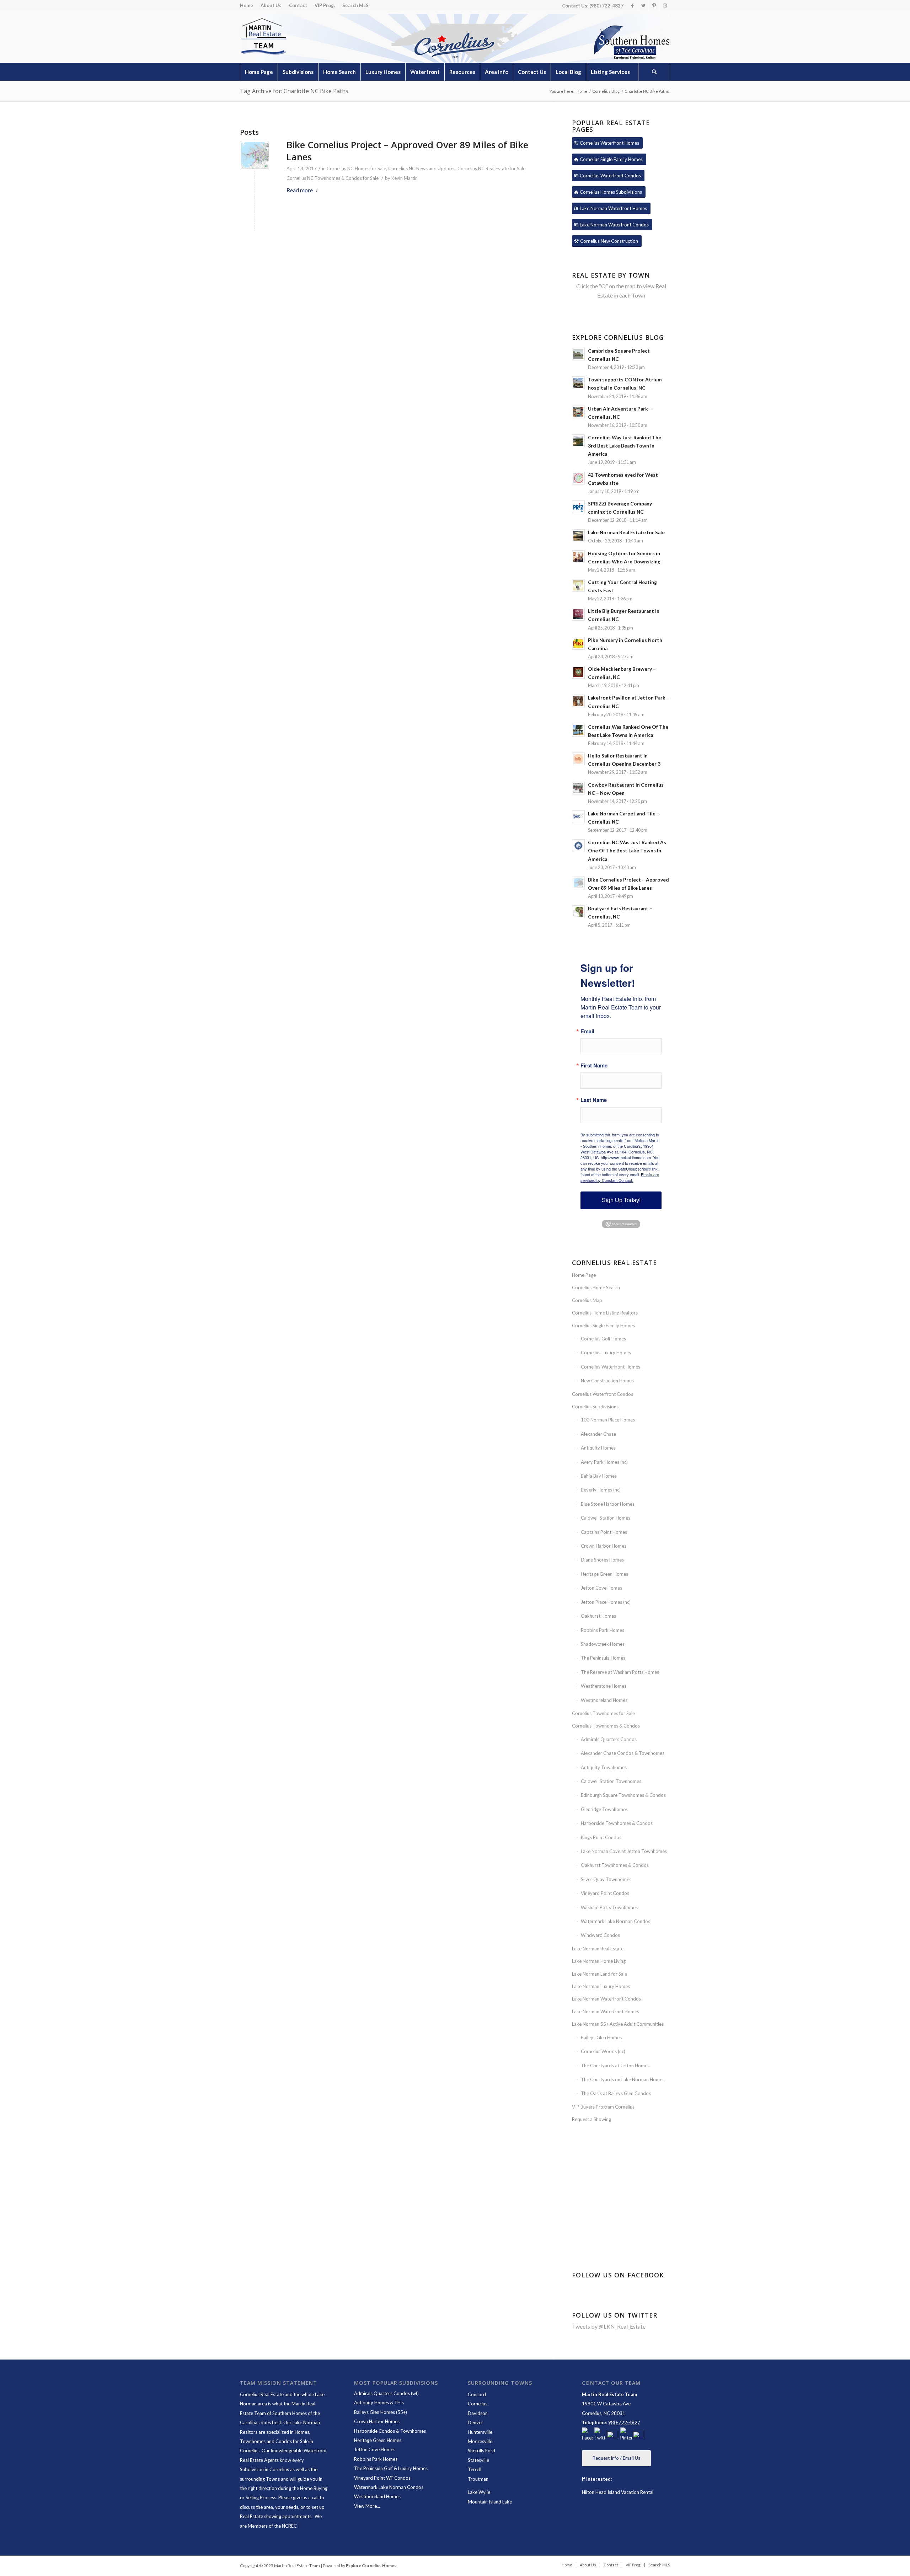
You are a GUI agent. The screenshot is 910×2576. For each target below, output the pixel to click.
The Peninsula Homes (603, 1658)
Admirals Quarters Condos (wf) (386, 2393)
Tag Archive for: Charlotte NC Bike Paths (294, 91)
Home (247, 5)
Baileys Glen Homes (601, 2037)
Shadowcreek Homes (603, 1644)
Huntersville (480, 2432)
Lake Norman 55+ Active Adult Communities (618, 2024)
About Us (271, 5)
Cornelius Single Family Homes (603, 1326)
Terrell (475, 2469)
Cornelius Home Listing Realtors (605, 1313)
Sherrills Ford (481, 2451)
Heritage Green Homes (604, 1574)
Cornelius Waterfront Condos (603, 1394)
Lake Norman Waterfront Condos (606, 1999)
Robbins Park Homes (603, 1630)
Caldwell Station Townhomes (611, 1781)
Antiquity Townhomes (604, 1767)
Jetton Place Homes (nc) (606, 1602)
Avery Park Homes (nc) (604, 1462)
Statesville (478, 2460)
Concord (477, 2394)
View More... (367, 2506)
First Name (594, 1065)
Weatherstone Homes (604, 1686)
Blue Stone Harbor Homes (608, 1504)
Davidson (478, 2413)
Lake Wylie (479, 2492)
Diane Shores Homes (602, 1560)
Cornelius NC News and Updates (422, 168)
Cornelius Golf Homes (603, 1339)
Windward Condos (600, 1935)
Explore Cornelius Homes (371, 2566)
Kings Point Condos (601, 1837)
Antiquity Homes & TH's (379, 2403)
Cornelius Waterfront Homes (611, 1367)
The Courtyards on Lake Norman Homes (623, 2079)
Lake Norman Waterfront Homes (606, 2012)
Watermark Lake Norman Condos (615, 1921)
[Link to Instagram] (665, 5)
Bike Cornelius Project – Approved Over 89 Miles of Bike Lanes (407, 151)
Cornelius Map (587, 1300)
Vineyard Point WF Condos (382, 2478)
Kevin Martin (405, 178)
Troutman (478, 2479)
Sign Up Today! (621, 1200)
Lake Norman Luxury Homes (601, 1986)
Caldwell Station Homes (606, 1518)
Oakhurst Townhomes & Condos (615, 1865)
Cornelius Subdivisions (595, 1407)
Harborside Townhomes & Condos (617, 1823)
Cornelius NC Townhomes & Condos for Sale (333, 178)
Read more (300, 190)
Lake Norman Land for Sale (599, 1974)
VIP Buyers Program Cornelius (603, 2107)
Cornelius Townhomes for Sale (603, 1713)
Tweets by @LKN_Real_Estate (609, 2326)
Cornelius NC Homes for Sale (356, 168)
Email (587, 1031)
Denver (475, 2422)
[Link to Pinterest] (654, 5)
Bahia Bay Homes (599, 1476)
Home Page (584, 1275)
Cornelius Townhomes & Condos (606, 1726)
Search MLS (355, 5)
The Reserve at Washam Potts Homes (620, 1672)
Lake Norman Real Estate (598, 1949)
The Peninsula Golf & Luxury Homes (391, 2468)
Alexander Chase (598, 1434)
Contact (298, 5)
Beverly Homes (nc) (601, 1490)
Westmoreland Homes (604, 1700)
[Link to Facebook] (633, 5)
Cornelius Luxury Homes (606, 1353)
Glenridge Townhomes (604, 1809)
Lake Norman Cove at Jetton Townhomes (624, 1851)
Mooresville (480, 2441)
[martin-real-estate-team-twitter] (600, 2435)
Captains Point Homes (604, 1532)
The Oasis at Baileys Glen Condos (616, 2093)
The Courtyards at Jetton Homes (615, 2066)
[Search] (654, 72)
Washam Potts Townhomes (609, 1907)
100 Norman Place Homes (608, 1420)
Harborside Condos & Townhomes (390, 2431)
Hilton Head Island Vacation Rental (618, 2492)
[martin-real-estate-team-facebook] (588, 2435)
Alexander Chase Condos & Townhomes (623, 1753)
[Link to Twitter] (643, 5)
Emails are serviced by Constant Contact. (620, 1177)
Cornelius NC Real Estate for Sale (491, 168)
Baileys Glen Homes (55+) (381, 2412)
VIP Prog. (325, 5)
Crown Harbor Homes (604, 1546)
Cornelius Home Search (596, 1287)
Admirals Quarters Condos (609, 1739)
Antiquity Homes (598, 1448)
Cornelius (478, 2404)
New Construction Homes (607, 1381)
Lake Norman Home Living (599, 1961)
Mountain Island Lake (490, 2502)
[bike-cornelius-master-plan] (254, 156)
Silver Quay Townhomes (606, 1879)
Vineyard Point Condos (605, 1893)
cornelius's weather (622, 2223)
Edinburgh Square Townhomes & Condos (623, 1795)
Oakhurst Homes (598, 1616)
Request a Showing (591, 2119)
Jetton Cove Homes (601, 1588)
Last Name (594, 1100)
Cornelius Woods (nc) (603, 2051)
